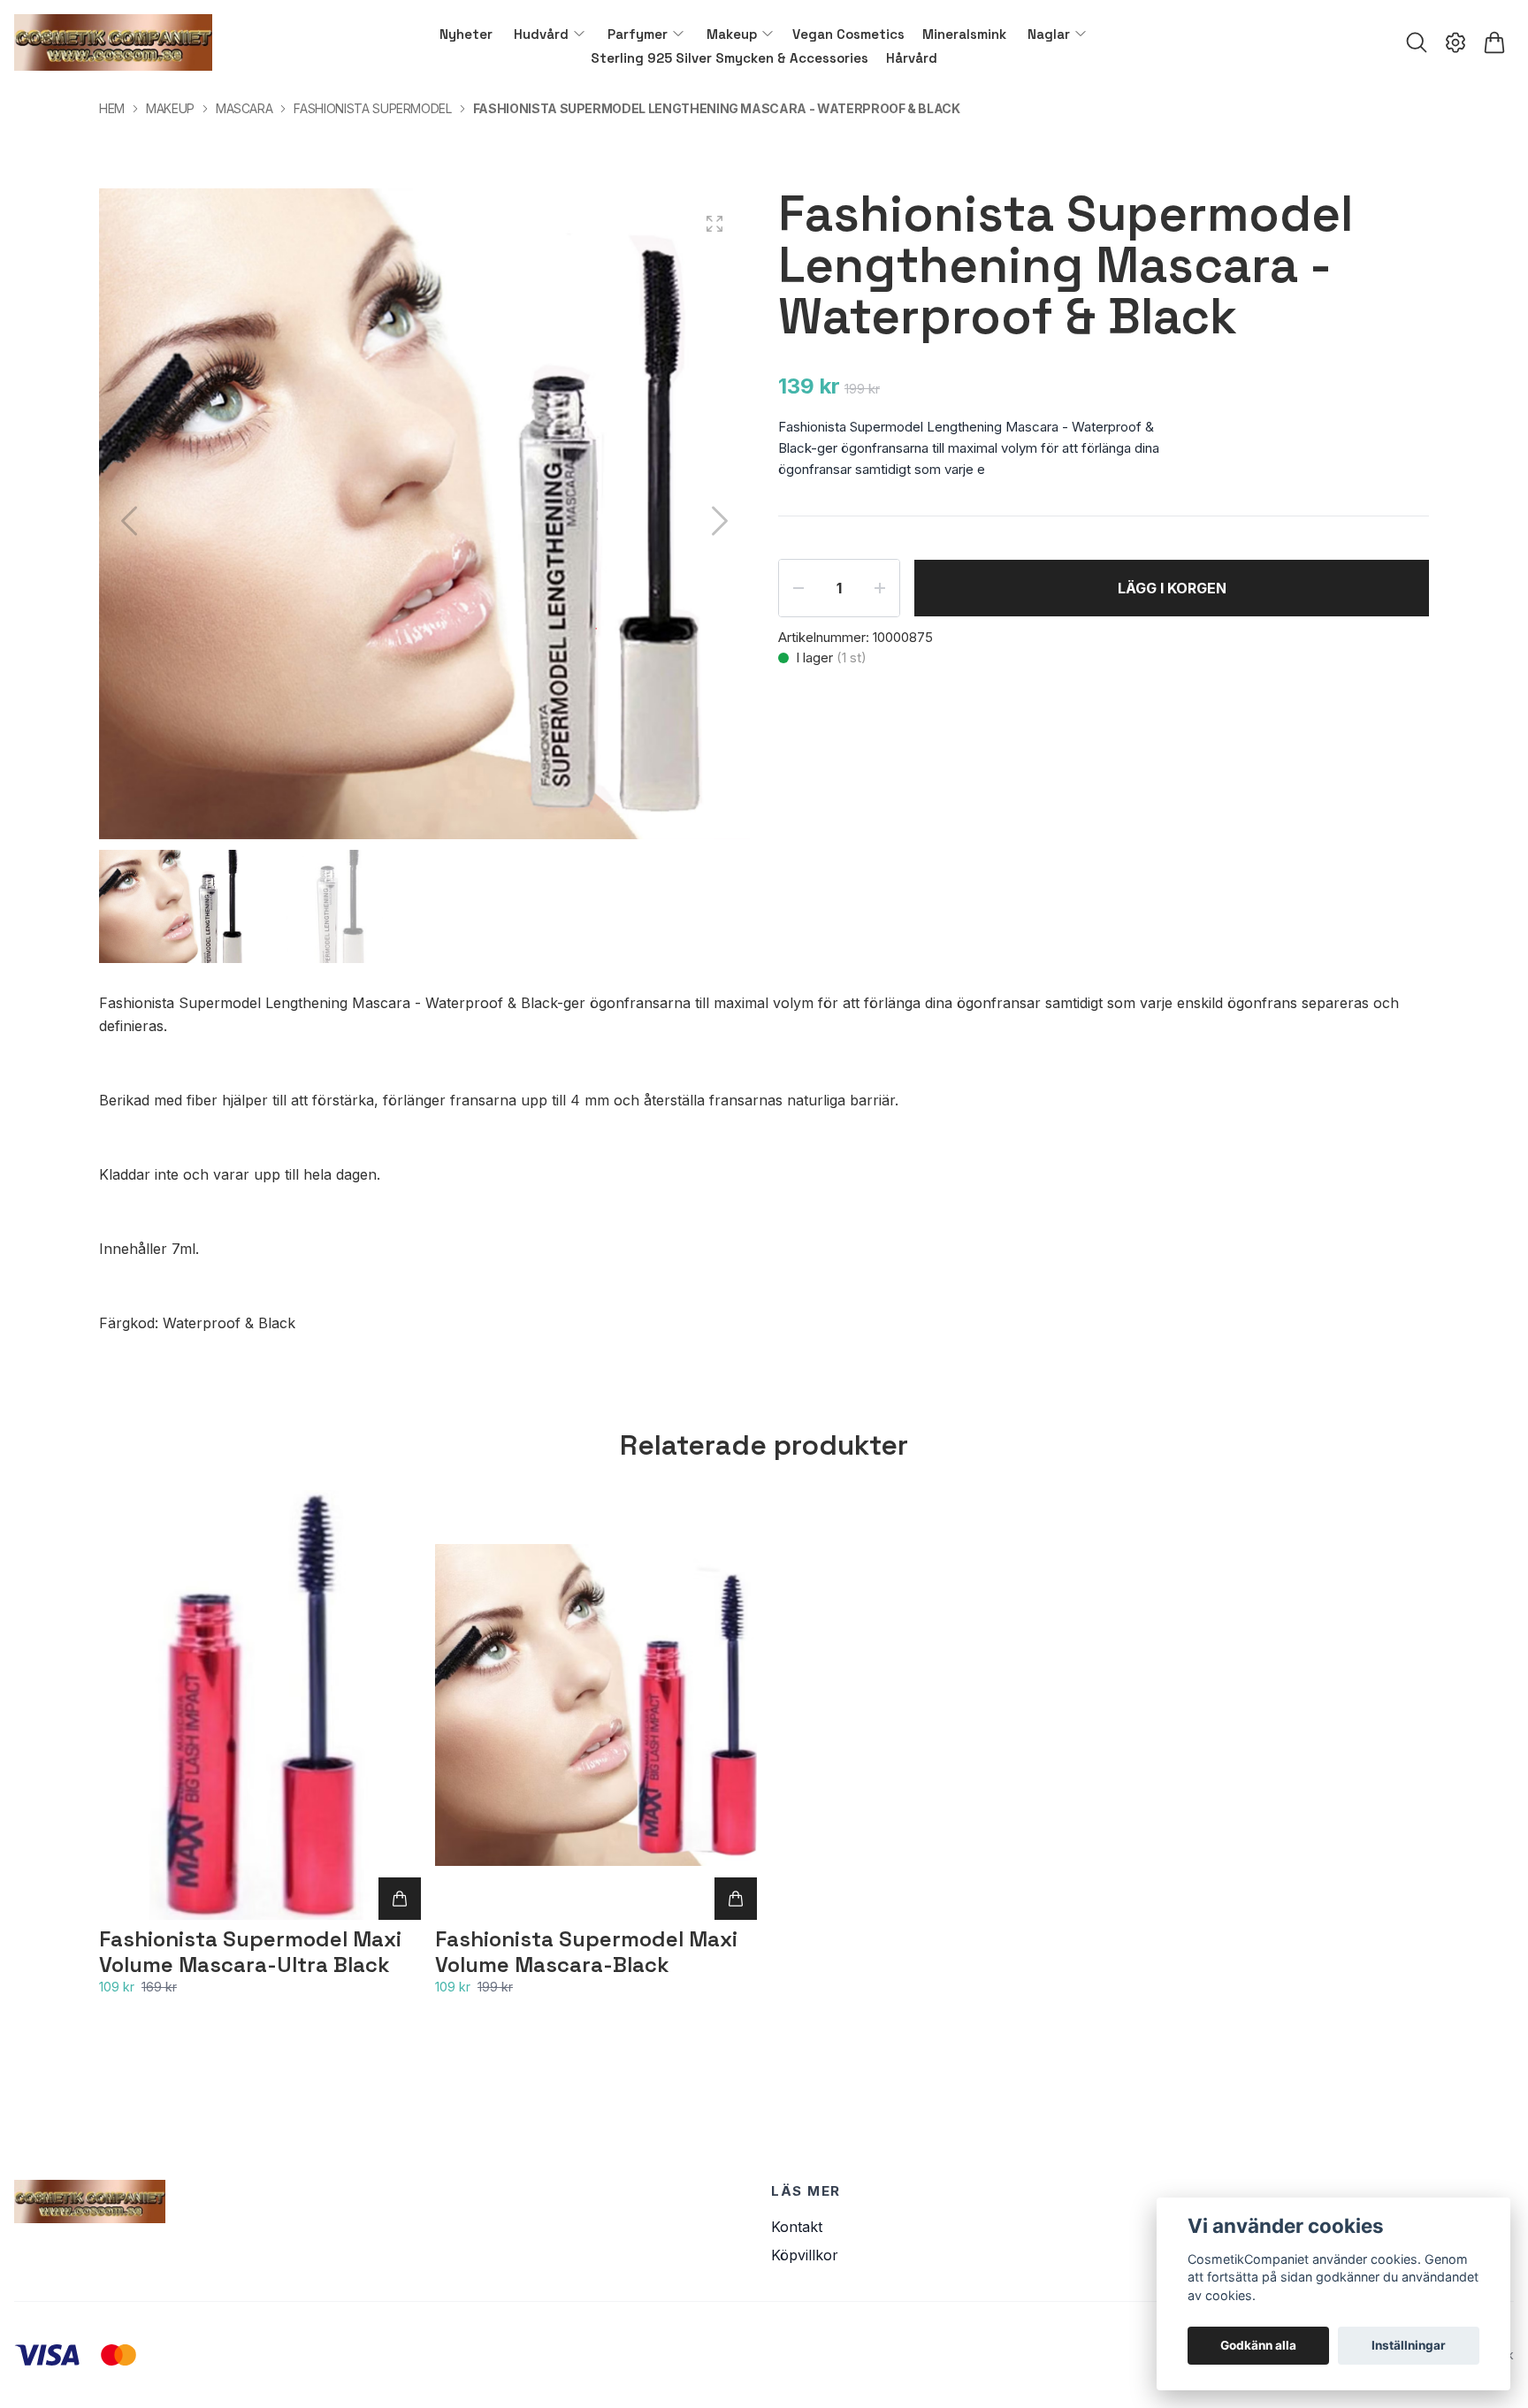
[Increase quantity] (880, 588)
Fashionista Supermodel (372, 108)
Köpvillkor (805, 2255)
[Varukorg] (1494, 42)
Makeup (170, 108)
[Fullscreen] (714, 224)
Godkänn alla (1258, 2345)
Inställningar (1409, 2345)
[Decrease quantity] (798, 588)
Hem (112, 108)
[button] (720, 521)
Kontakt (797, 2227)
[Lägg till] (400, 1899)
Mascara (244, 108)
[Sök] (1417, 42)
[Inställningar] (1455, 42)
